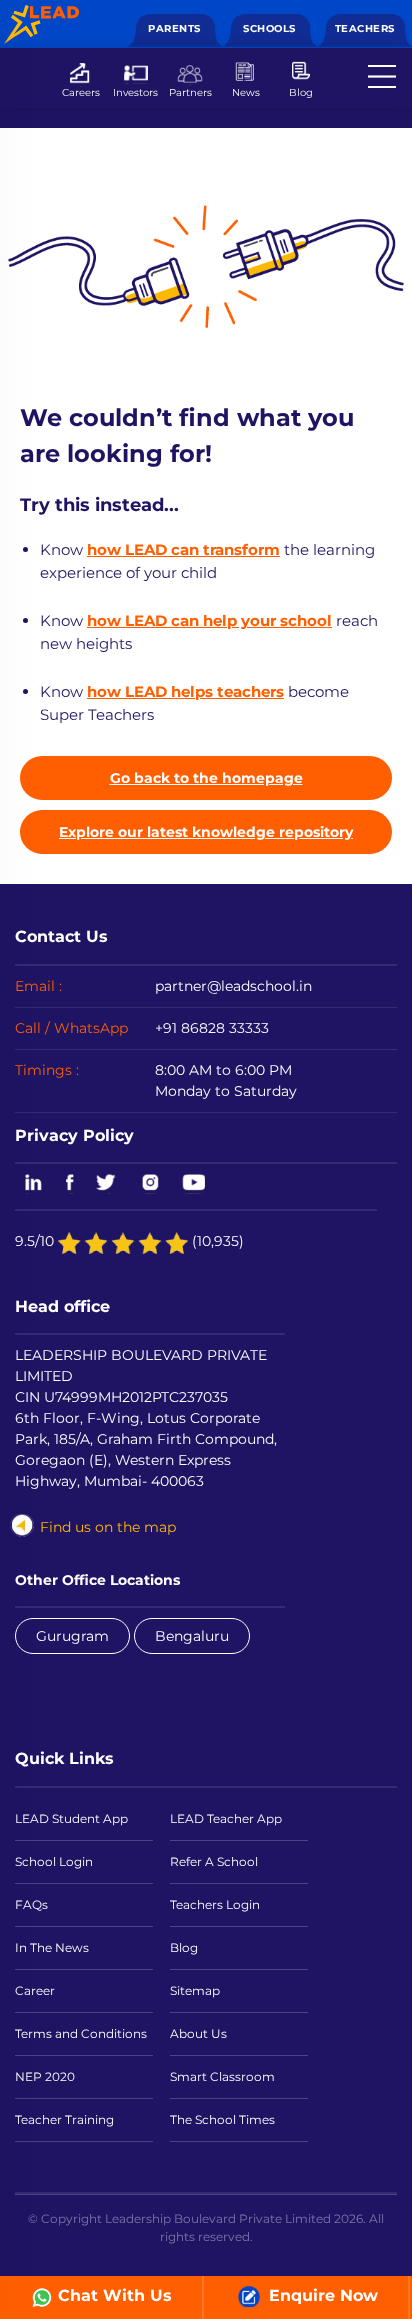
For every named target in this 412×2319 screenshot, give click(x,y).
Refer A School (214, 1861)
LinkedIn (30, 1184)
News (246, 92)
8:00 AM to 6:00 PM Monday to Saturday (226, 1080)
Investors (135, 92)
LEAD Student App (71, 1818)
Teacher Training (64, 2119)
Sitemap (195, 1990)
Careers (81, 92)
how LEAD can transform (183, 549)
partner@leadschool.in (233, 986)
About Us (198, 2033)
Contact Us (61, 936)
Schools (269, 28)
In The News (52, 1947)
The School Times (222, 2119)
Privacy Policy (74, 1135)
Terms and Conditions (81, 2033)
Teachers (365, 28)
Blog (301, 92)
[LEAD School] (41, 15)
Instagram (150, 1184)
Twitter (107, 1184)
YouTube (192, 1184)
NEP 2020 (45, 2076)
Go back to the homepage (206, 778)
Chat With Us (115, 2295)
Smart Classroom (222, 2076)
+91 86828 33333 (212, 1028)
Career (35, 1990)
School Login (54, 1861)
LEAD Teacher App (226, 1818)
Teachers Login (215, 1904)
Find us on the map (108, 1527)
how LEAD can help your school (209, 620)
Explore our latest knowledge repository (206, 832)
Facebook (70, 1184)
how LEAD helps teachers (185, 691)
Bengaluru (192, 1636)
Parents (174, 28)
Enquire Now (321, 2295)
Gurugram (72, 1636)
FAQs (31, 1904)
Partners (190, 92)
